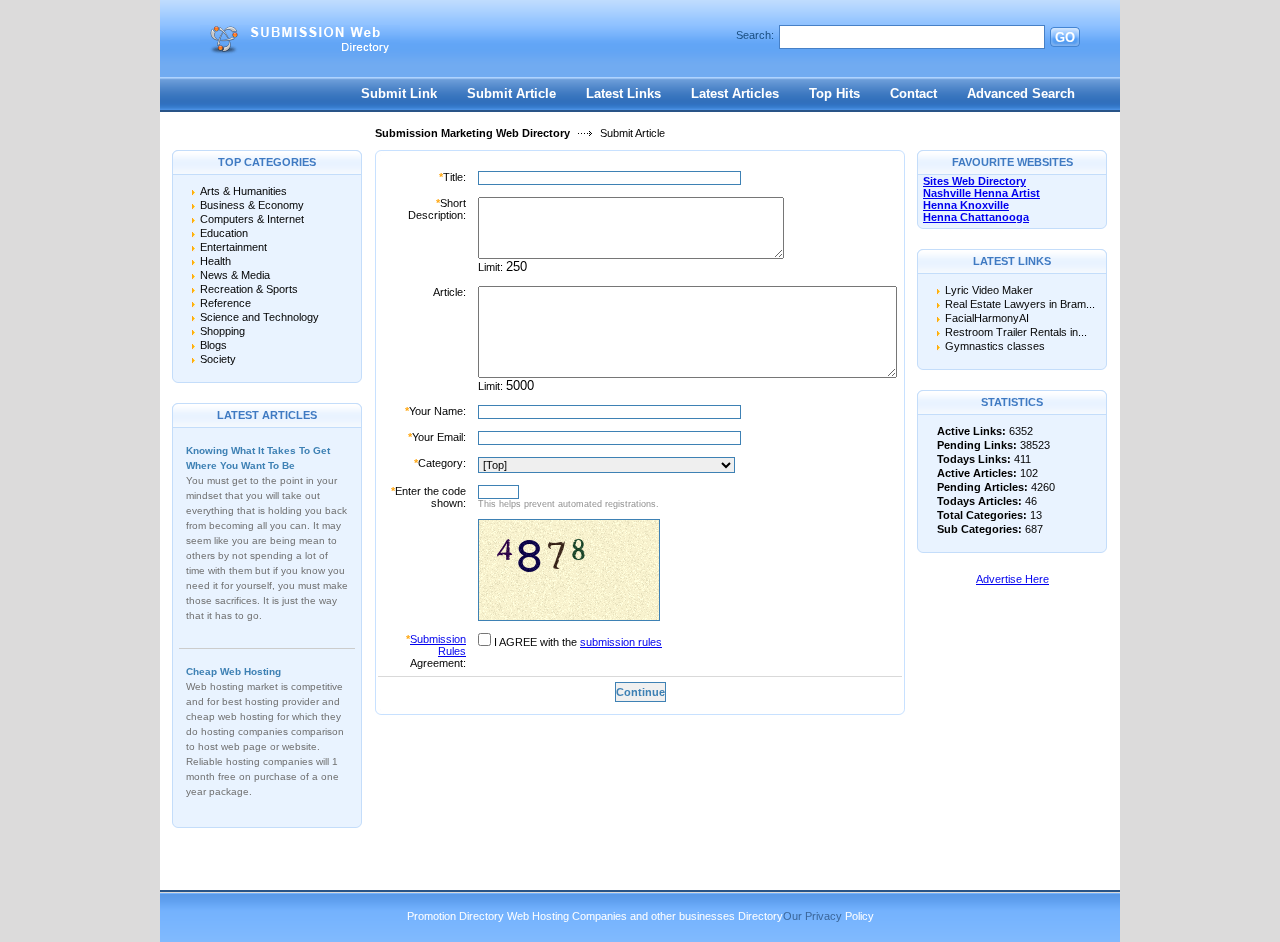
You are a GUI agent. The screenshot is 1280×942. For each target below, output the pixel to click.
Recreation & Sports (249, 289)
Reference (225, 303)
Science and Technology (259, 317)
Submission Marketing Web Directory (472, 133)
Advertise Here (1012, 579)
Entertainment (233, 247)
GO (1065, 37)
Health (215, 261)
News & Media (235, 275)
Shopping (222, 331)
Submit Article (511, 93)
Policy (859, 916)
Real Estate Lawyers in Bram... (1020, 304)
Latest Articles (735, 93)
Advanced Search (1021, 93)
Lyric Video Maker (989, 290)
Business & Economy (252, 205)
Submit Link (399, 93)
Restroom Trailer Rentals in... (1016, 332)
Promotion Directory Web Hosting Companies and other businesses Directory (595, 916)
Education (224, 233)
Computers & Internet (252, 219)
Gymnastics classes (995, 346)
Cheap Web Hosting (233, 671)
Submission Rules (438, 645)
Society (218, 359)
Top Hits (834, 93)
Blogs (213, 345)
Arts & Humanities (243, 191)
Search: (755, 35)
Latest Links (623, 93)
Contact (913, 93)
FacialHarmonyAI (987, 318)
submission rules (621, 642)
